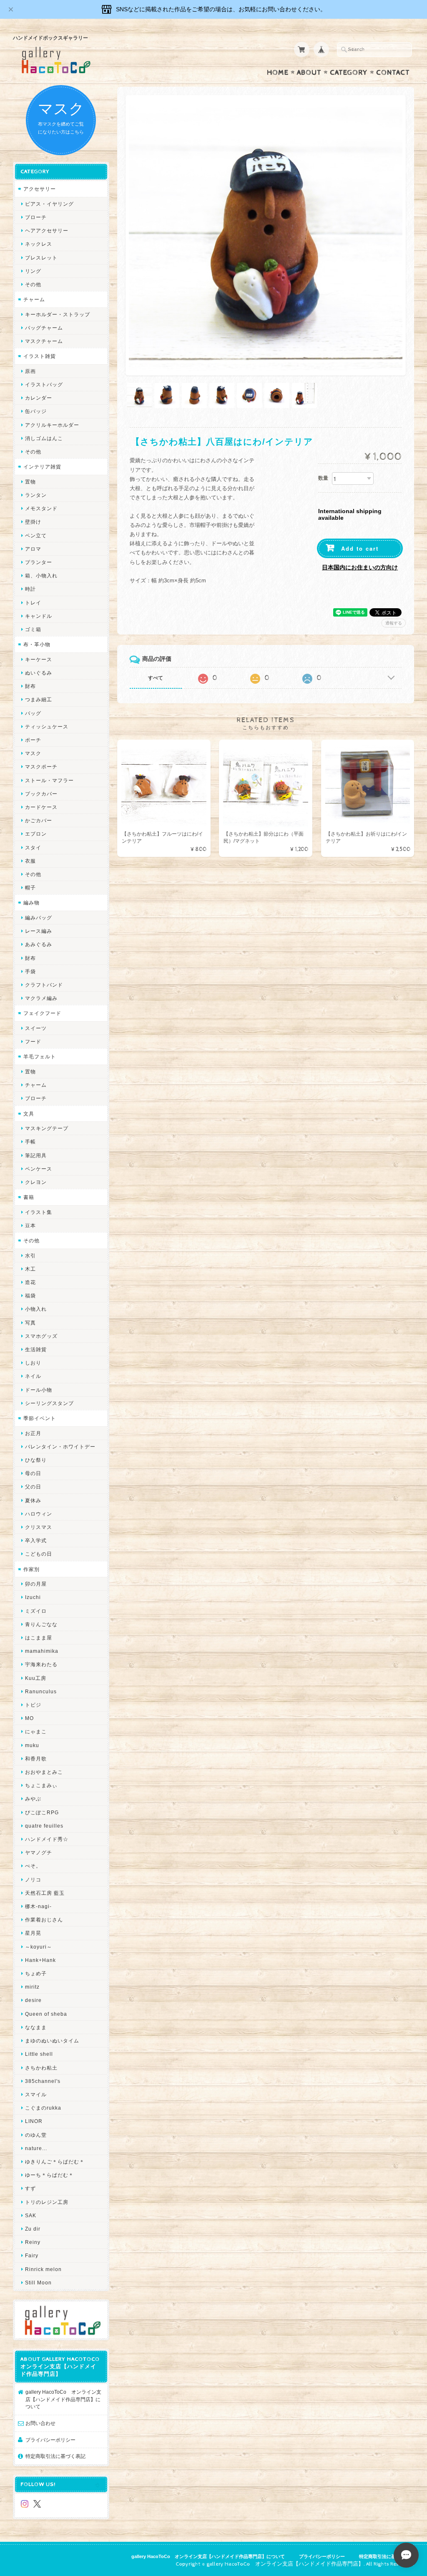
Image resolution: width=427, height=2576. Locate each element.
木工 (30, 1269)
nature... (36, 2148)
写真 (30, 1323)
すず (30, 2188)
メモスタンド (41, 508)
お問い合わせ (40, 2423)
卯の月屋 (36, 1584)
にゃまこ (36, 1731)
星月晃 (33, 1933)
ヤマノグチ (39, 1852)
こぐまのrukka (43, 2108)
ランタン (36, 495)
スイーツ (36, 1028)
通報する (394, 623)
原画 (30, 371)
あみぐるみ (39, 944)
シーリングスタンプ (49, 1403)
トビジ (33, 1705)
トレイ (33, 603)
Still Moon (38, 2283)
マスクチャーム (44, 341)
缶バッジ (36, 411)
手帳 (30, 1142)
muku (32, 1745)
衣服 (30, 861)
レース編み (39, 931)
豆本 (30, 1225)
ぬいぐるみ (39, 673)
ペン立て (36, 535)
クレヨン (36, 1182)
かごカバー (39, 820)
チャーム (34, 299)
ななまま (36, 2027)
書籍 (29, 1197)
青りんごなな (41, 1624)
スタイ (33, 847)
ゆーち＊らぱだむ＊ (49, 2175)
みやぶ (33, 1799)
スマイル (36, 2094)
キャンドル (39, 616)
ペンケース (39, 1169)
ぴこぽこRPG (42, 1812)
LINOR (34, 2121)
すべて (156, 678)
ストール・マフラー (49, 780)
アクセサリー (40, 189)
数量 (323, 478)
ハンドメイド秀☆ (47, 1839)
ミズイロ (36, 1611)
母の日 (33, 1473)
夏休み (33, 1500)
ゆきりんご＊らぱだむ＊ (55, 2162)
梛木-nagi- (38, 1906)
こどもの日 (39, 1554)
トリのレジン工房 (47, 2202)
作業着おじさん (44, 1920)
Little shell (39, 2054)
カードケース (41, 807)
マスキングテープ (47, 1128)
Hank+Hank (40, 1960)
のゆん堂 (36, 2135)
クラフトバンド (44, 985)
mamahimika (42, 1651)
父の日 (33, 1487)
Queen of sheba (46, 2014)
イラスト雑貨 (40, 356)
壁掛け (33, 522)
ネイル (33, 1376)
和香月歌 (36, 1759)
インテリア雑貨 (42, 467)
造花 (30, 1282)
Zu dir (33, 2229)
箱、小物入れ (41, 575)
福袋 (30, 1296)
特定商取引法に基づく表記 (55, 2456)
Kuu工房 (36, 1678)
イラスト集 (39, 1212)
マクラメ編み (41, 998)
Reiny (33, 2242)
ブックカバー (41, 794)
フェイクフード (42, 1013)
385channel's (43, 2081)
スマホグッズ (41, 1336)
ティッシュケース (47, 726)
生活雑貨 (36, 1349)
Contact (393, 73)
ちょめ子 (36, 1973)
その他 (33, 284)
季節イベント (40, 1418)
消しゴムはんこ (44, 438)
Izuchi (33, 1597)
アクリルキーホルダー (52, 425)
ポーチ (33, 740)
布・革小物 (37, 644)
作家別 (31, 1569)
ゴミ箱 (33, 629)
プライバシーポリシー (50, 2440)
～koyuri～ (39, 1947)
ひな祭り (36, 1460)
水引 (30, 1255)
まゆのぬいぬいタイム (52, 2041)
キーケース (39, 659)
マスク (33, 753)
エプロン (36, 834)
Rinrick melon (43, 2269)
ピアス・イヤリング (49, 204)
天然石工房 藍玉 (45, 1893)
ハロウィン (39, 1514)
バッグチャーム (44, 328)
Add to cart (360, 548)
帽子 (30, 888)
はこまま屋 (39, 1638)
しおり (33, 1363)
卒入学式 (36, 1540)
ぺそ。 (33, 1866)
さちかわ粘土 (41, 2068)
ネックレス (39, 244)
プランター (39, 562)
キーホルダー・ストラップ (58, 314)
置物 (30, 482)
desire (33, 2000)
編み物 (31, 903)
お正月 (33, 1433)
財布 (30, 686)
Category (349, 73)
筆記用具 (36, 1155)
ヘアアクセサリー (47, 230)
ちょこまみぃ (41, 1785)
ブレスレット (41, 258)
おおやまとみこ (44, 1772)
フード (33, 1041)
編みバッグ (39, 918)
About (309, 73)
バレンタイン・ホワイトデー (60, 1447)
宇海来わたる (41, 1664)
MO (29, 1718)
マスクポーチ (41, 767)
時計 (30, 589)
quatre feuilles (44, 1826)
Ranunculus (41, 1691)
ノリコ (33, 1880)
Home (278, 73)
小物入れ (36, 1309)
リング (33, 271)
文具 (29, 1114)
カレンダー (39, 398)
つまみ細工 (39, 699)
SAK (31, 2215)
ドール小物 (39, 1390)
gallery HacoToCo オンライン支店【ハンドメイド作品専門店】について (63, 2399)
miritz (32, 1987)
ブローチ (36, 217)
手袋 (30, 971)
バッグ (33, 713)
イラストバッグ (44, 384)
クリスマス (39, 1527)
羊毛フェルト (40, 1056)
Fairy (32, 2255)
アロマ (33, 549)
